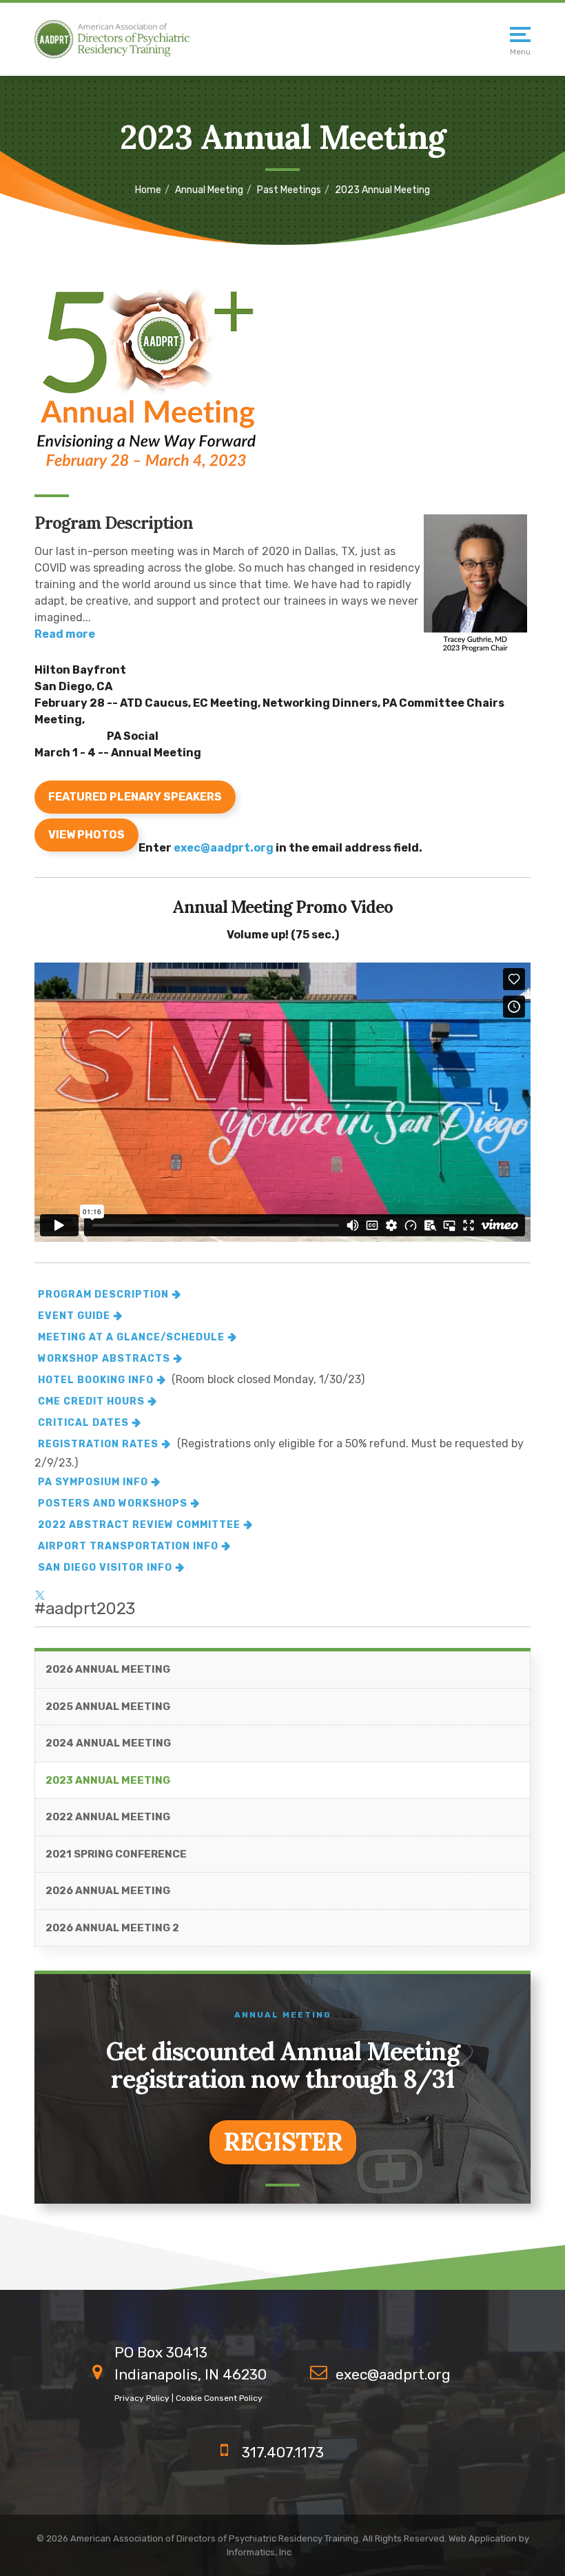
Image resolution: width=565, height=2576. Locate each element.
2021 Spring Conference (116, 1854)
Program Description (103, 1295)
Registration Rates (98, 1444)
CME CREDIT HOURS (91, 1401)
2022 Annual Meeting (108, 1817)
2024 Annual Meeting (108, 1743)
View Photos (86, 835)
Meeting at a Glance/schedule (131, 1337)
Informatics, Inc (259, 2552)
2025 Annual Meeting (108, 1707)
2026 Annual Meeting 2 (112, 1928)
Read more (65, 634)
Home (148, 190)
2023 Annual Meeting (108, 1780)
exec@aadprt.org (224, 848)
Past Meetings (289, 190)
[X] (40, 1590)
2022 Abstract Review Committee (139, 1525)
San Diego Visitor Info (105, 1568)
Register (283, 2142)
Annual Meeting (209, 190)
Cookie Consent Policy (219, 2398)
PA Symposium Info (93, 1482)
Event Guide (74, 1316)
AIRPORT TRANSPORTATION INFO (128, 1546)
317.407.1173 (283, 2452)
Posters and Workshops (113, 1503)
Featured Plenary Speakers (135, 797)
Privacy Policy (142, 2398)
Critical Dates (83, 1423)
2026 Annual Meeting (108, 1669)
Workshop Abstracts (104, 1359)
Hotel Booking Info (96, 1380)
